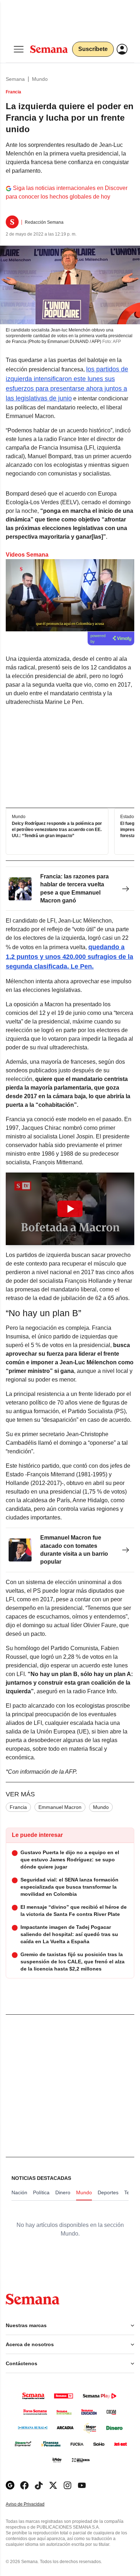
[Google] (10, 2485)
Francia (18, 1807)
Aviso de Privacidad (33, 2504)
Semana (15, 79)
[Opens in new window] (24, 2485)
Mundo (40, 79)
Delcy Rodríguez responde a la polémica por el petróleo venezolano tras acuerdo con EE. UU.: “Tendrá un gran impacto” (57, 830)
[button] (70, 1209)
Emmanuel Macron (60, 1807)
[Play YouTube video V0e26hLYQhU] (70, 1209)
